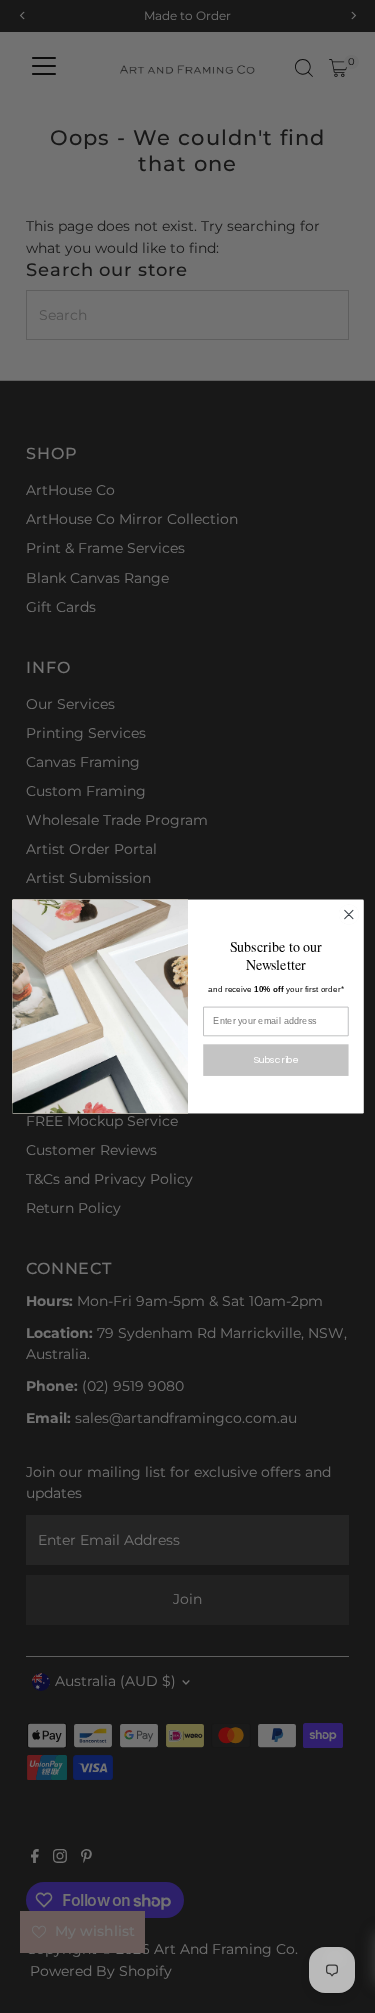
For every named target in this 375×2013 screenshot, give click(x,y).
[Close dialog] (348, 914)
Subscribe (276, 1059)
